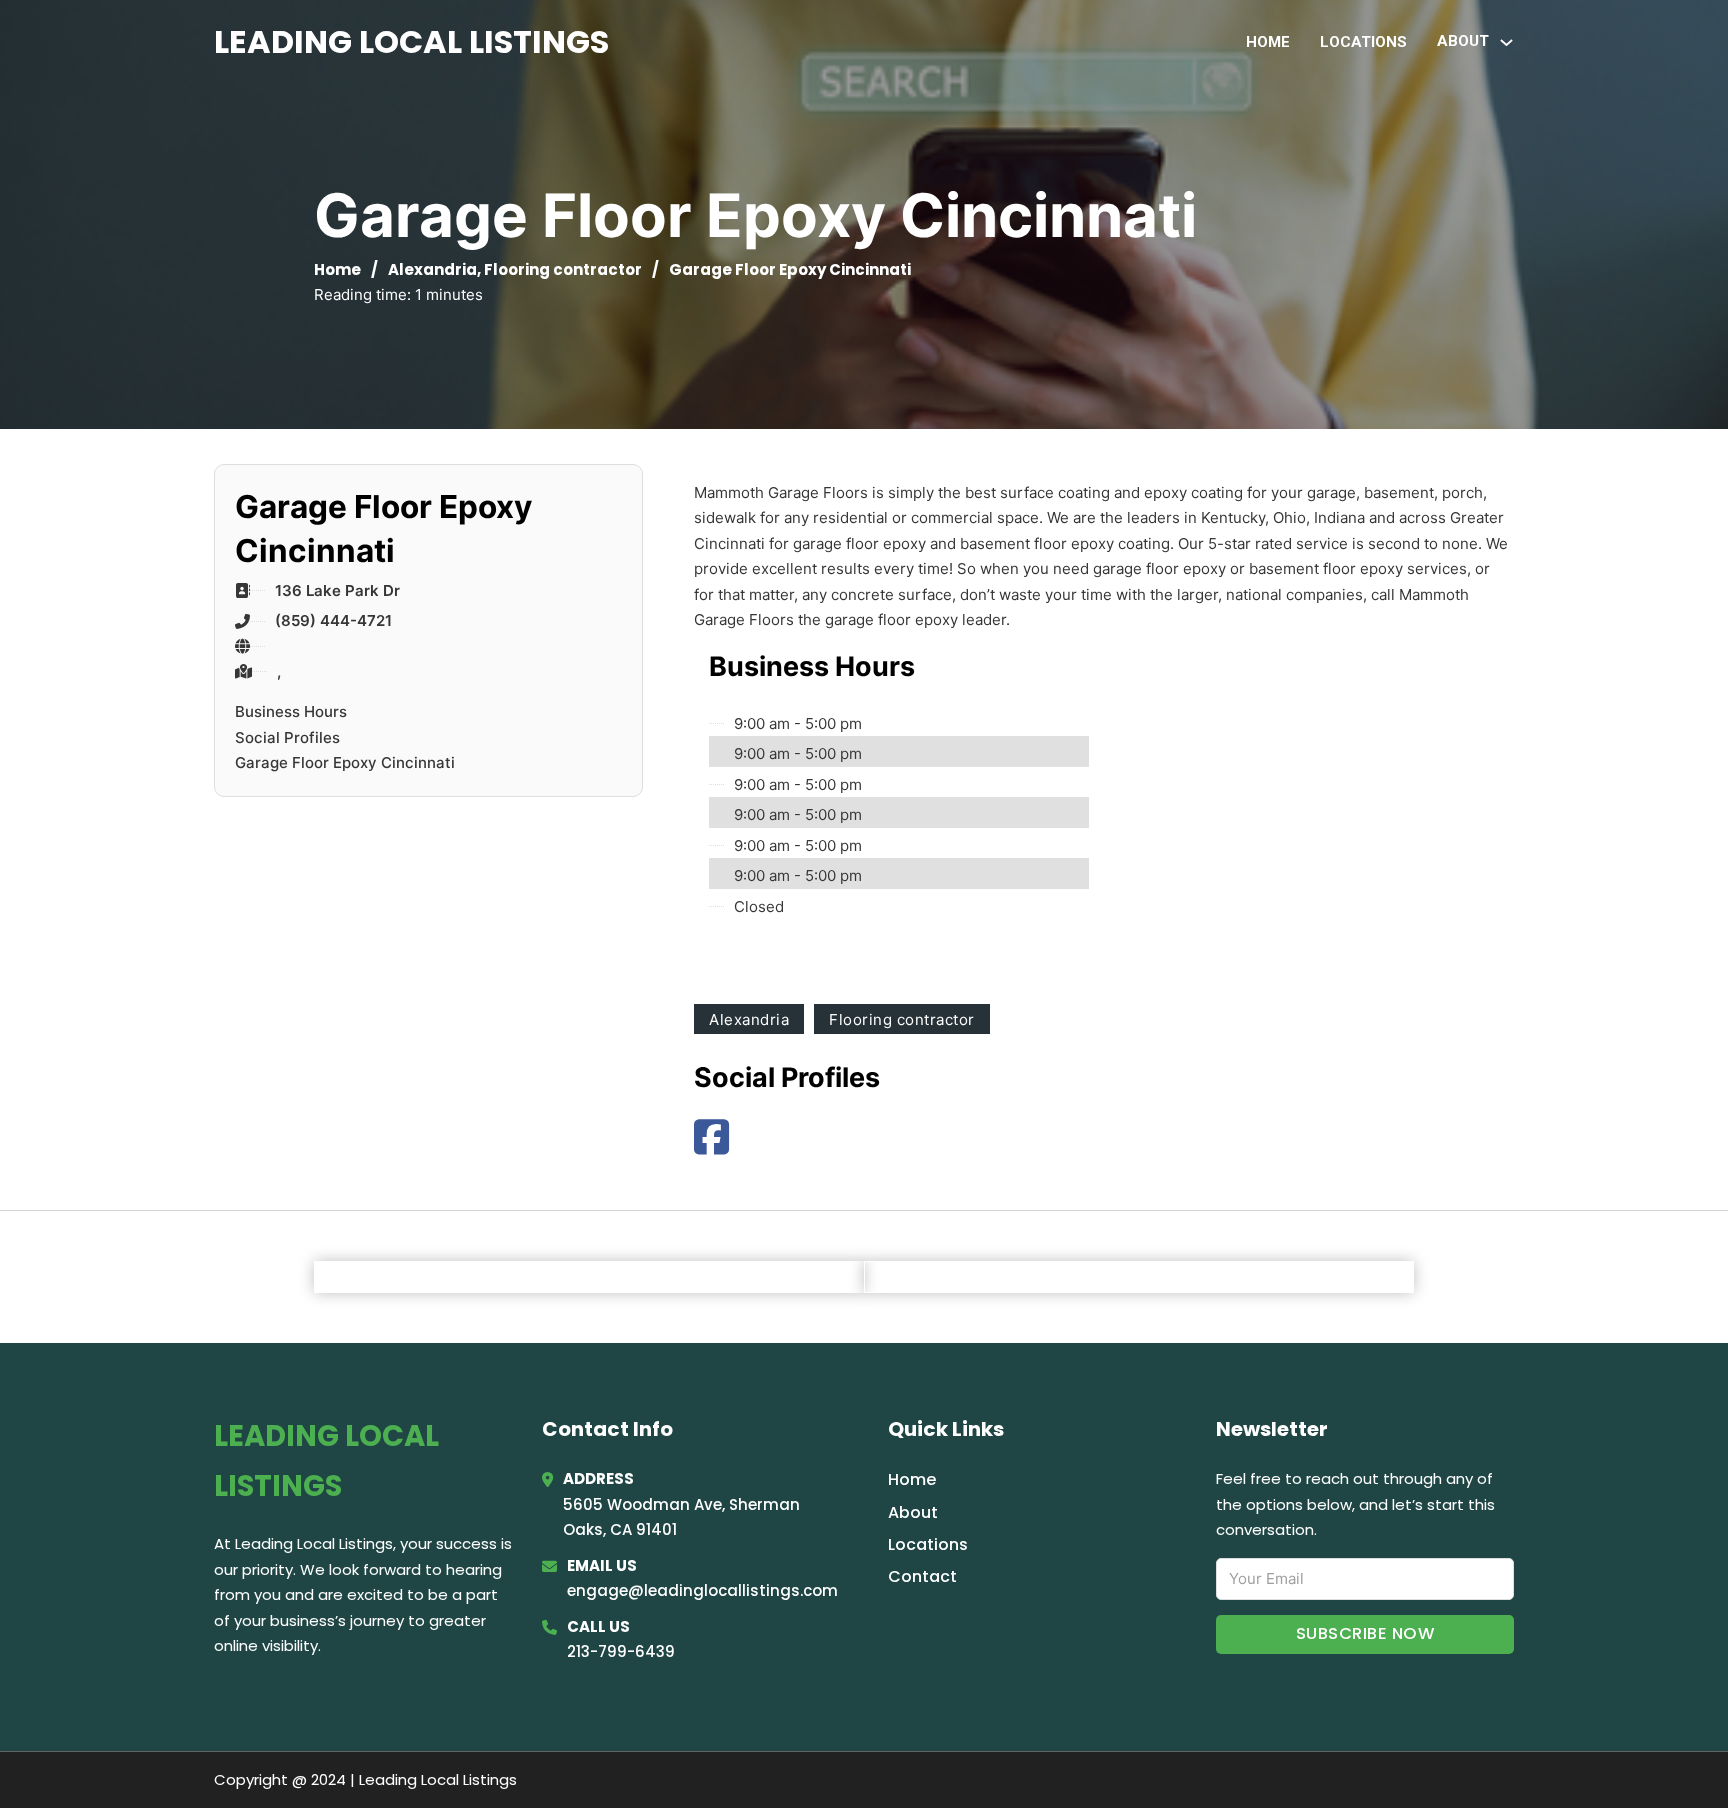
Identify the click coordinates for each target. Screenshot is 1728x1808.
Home (1268, 42)
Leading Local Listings (411, 41)
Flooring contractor (563, 269)
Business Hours (291, 711)
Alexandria (432, 269)
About (913, 1512)
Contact (922, 1576)
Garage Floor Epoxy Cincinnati (345, 762)
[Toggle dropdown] (1506, 42)
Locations (1363, 42)
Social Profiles (287, 737)
